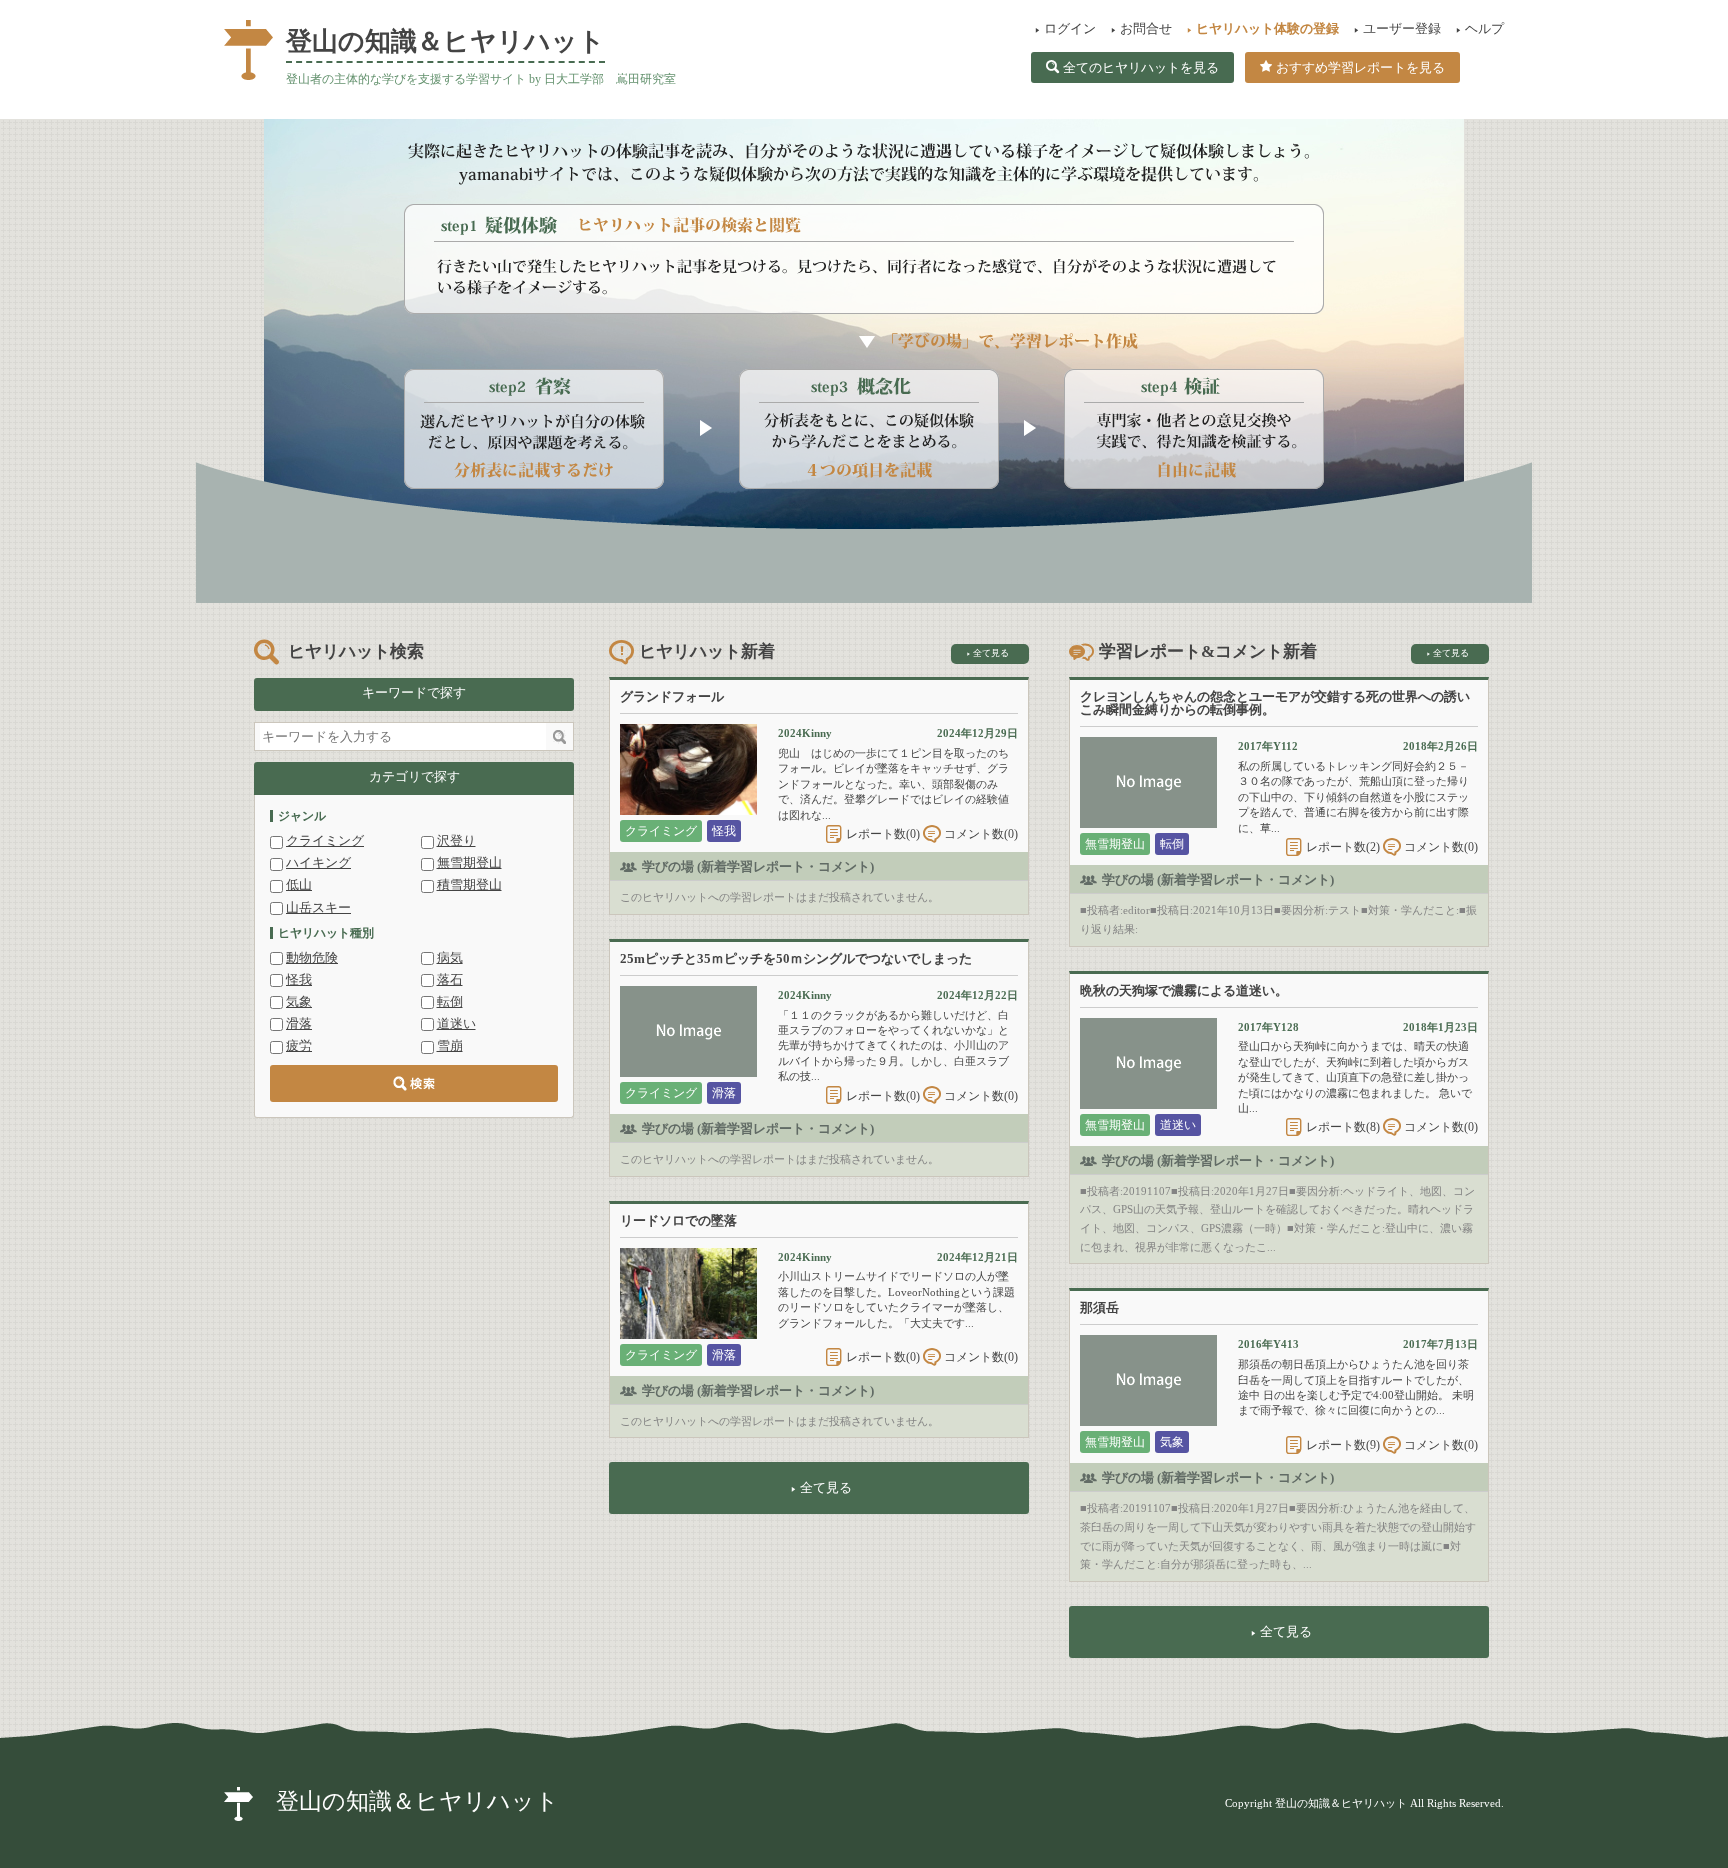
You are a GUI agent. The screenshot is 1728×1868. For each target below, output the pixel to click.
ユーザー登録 (1402, 28)
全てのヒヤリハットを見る (1141, 67)
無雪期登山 (469, 862)
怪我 (299, 979)
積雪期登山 (469, 884)
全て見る (991, 653)
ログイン (1070, 28)
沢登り (456, 840)
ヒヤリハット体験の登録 (1267, 28)
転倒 (450, 1001)
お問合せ (1146, 28)
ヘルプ (1484, 28)
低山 (299, 884)
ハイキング (318, 862)
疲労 (299, 1045)
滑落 (299, 1023)
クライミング (325, 840)
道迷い (456, 1023)
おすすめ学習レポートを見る (1360, 67)
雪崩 (450, 1045)
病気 (450, 957)
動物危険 (312, 957)
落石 (450, 979)
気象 (299, 1001)
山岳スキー (318, 907)
